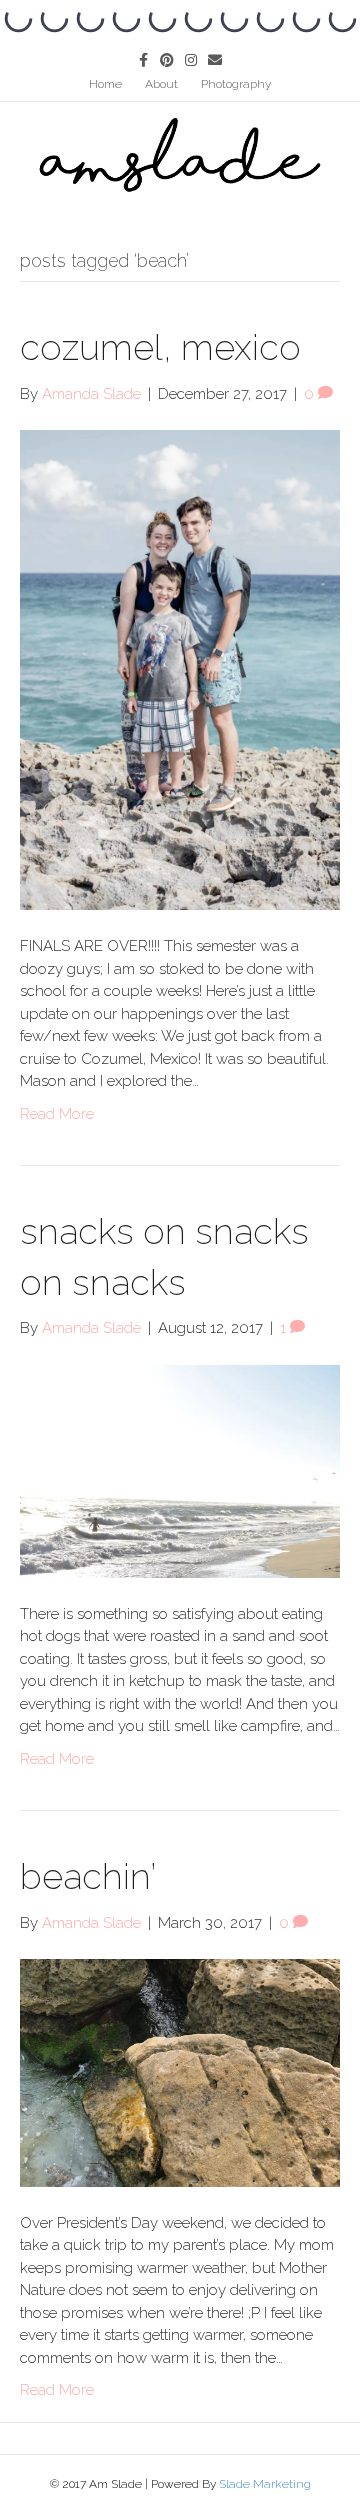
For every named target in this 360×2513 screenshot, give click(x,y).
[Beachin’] (180, 2072)
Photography (236, 84)
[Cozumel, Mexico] (180, 669)
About (161, 84)
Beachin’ (88, 1876)
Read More (57, 1114)
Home (105, 84)
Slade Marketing (265, 2484)
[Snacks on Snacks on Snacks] (180, 1470)
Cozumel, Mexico (160, 347)
